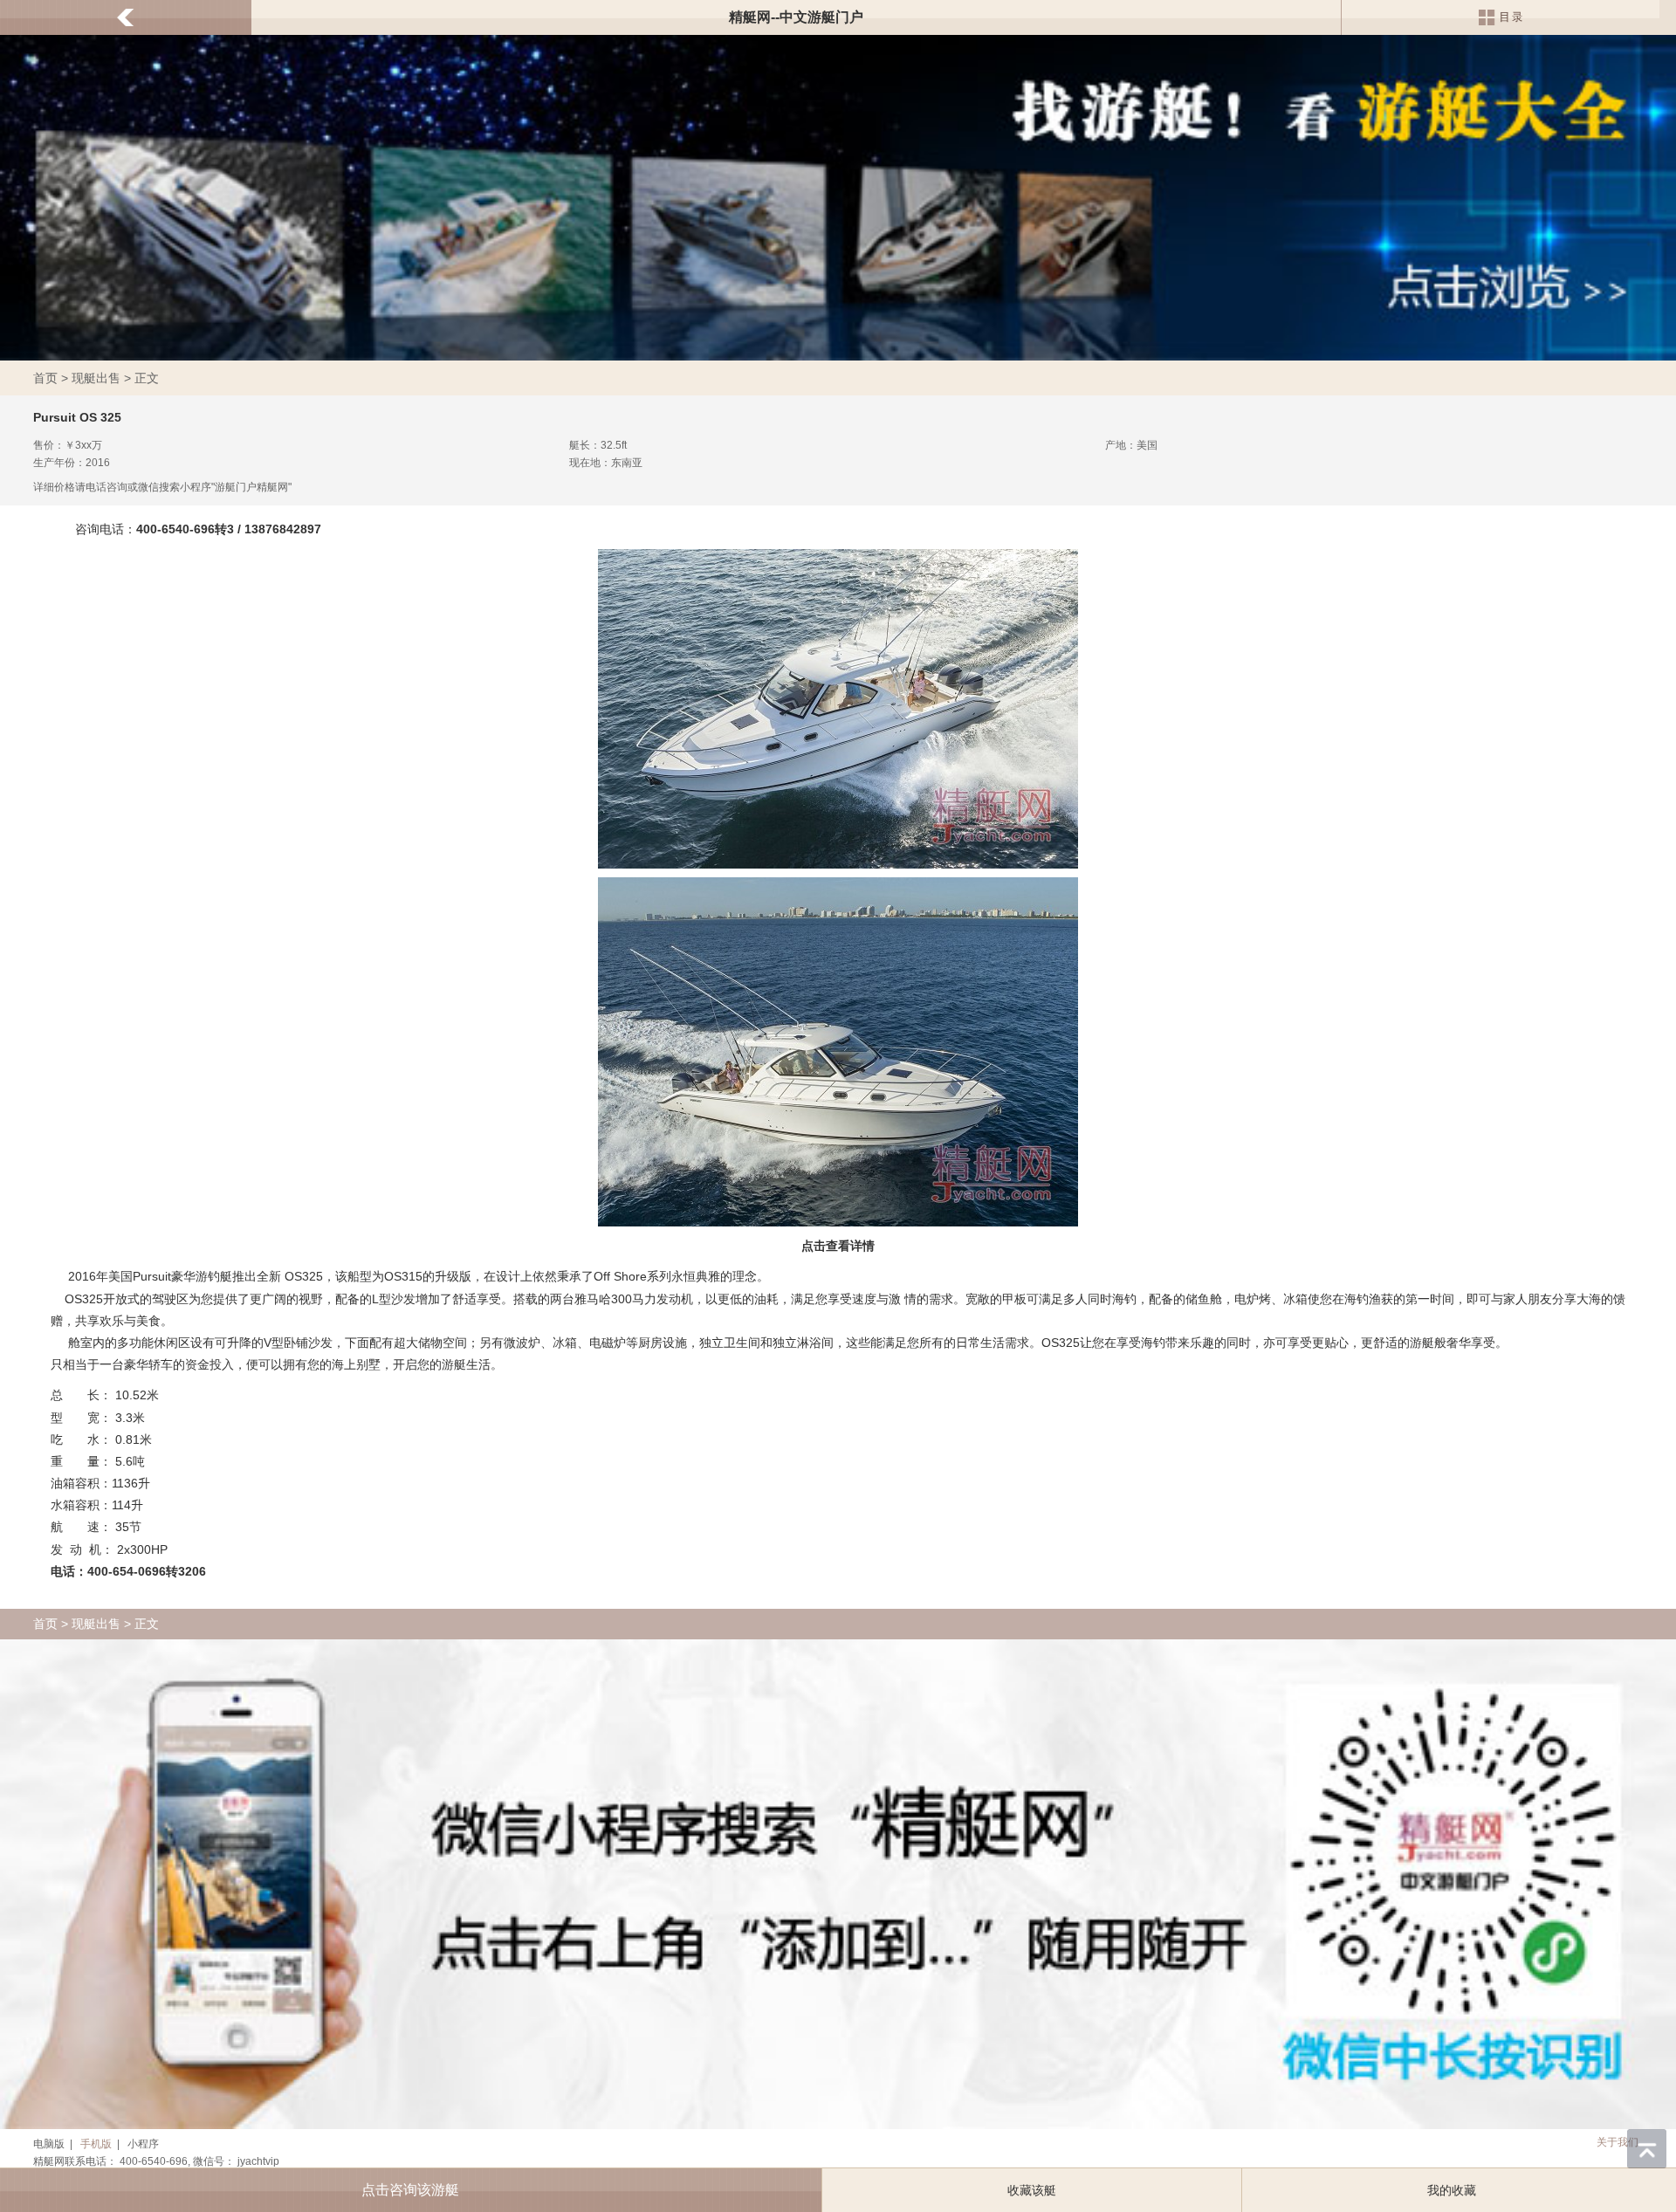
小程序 (143, 2144)
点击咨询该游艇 (410, 2190)
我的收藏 (1452, 2190)
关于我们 (1618, 2142)
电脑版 (49, 2144)
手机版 (96, 2144)
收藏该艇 (1032, 2190)
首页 (45, 378)
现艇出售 (96, 378)
